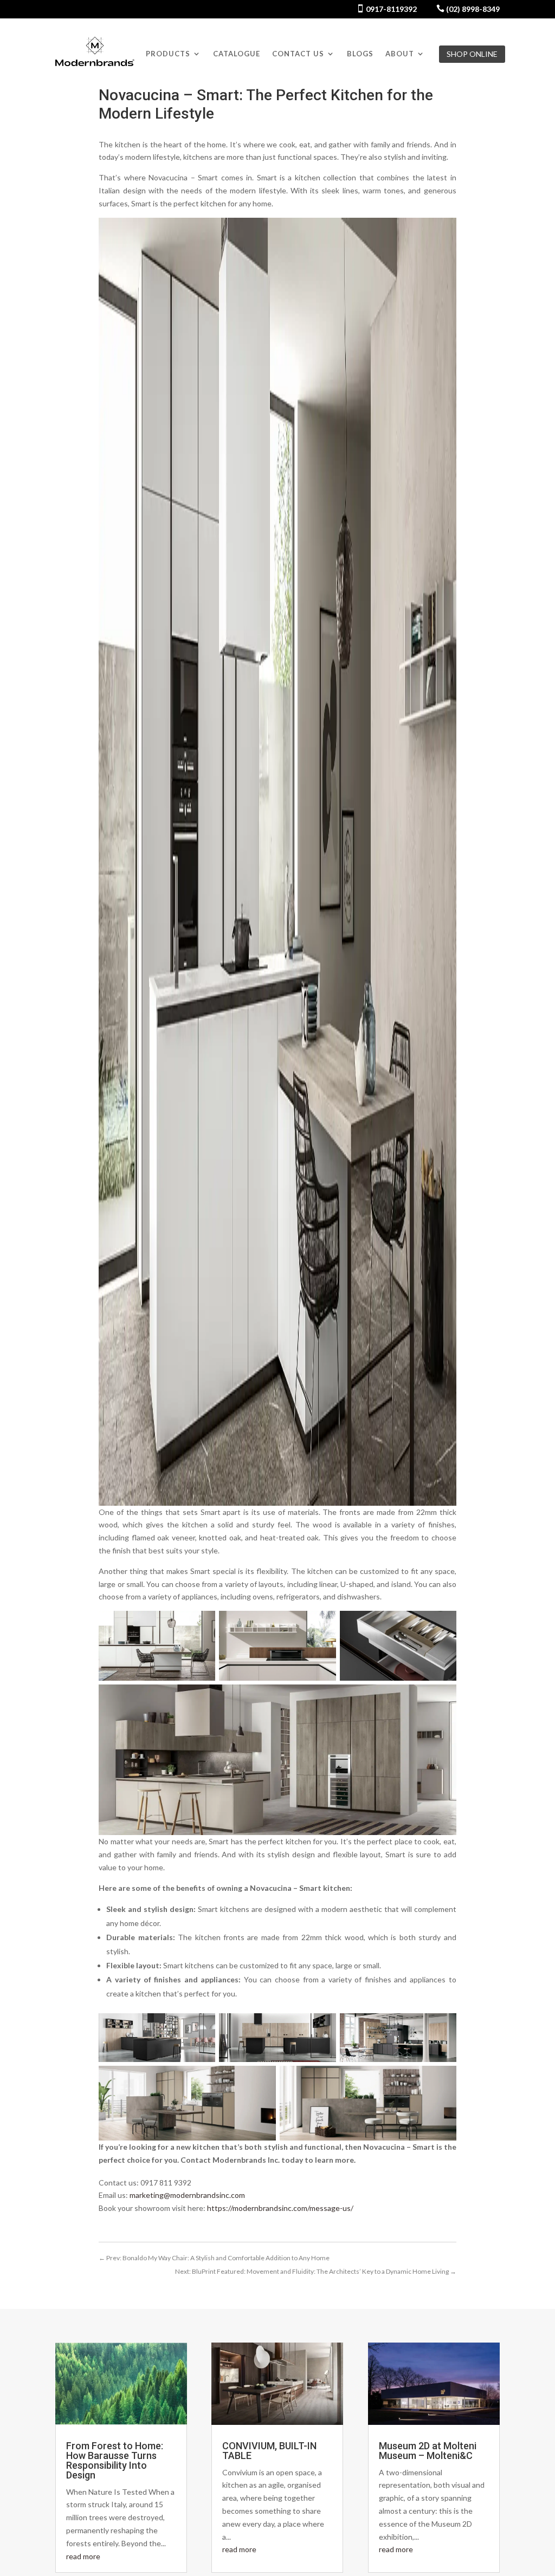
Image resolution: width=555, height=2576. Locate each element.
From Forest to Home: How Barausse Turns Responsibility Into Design (115, 2460)
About (400, 54)
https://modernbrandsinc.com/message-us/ (280, 2208)
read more (83, 2556)
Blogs (360, 54)
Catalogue (237, 54)
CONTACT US (298, 54)
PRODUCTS (168, 54)
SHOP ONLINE (472, 54)
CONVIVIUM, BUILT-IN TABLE (269, 2451)
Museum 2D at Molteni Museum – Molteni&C (428, 2451)
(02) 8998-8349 (472, 9)
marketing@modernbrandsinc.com (187, 2195)
